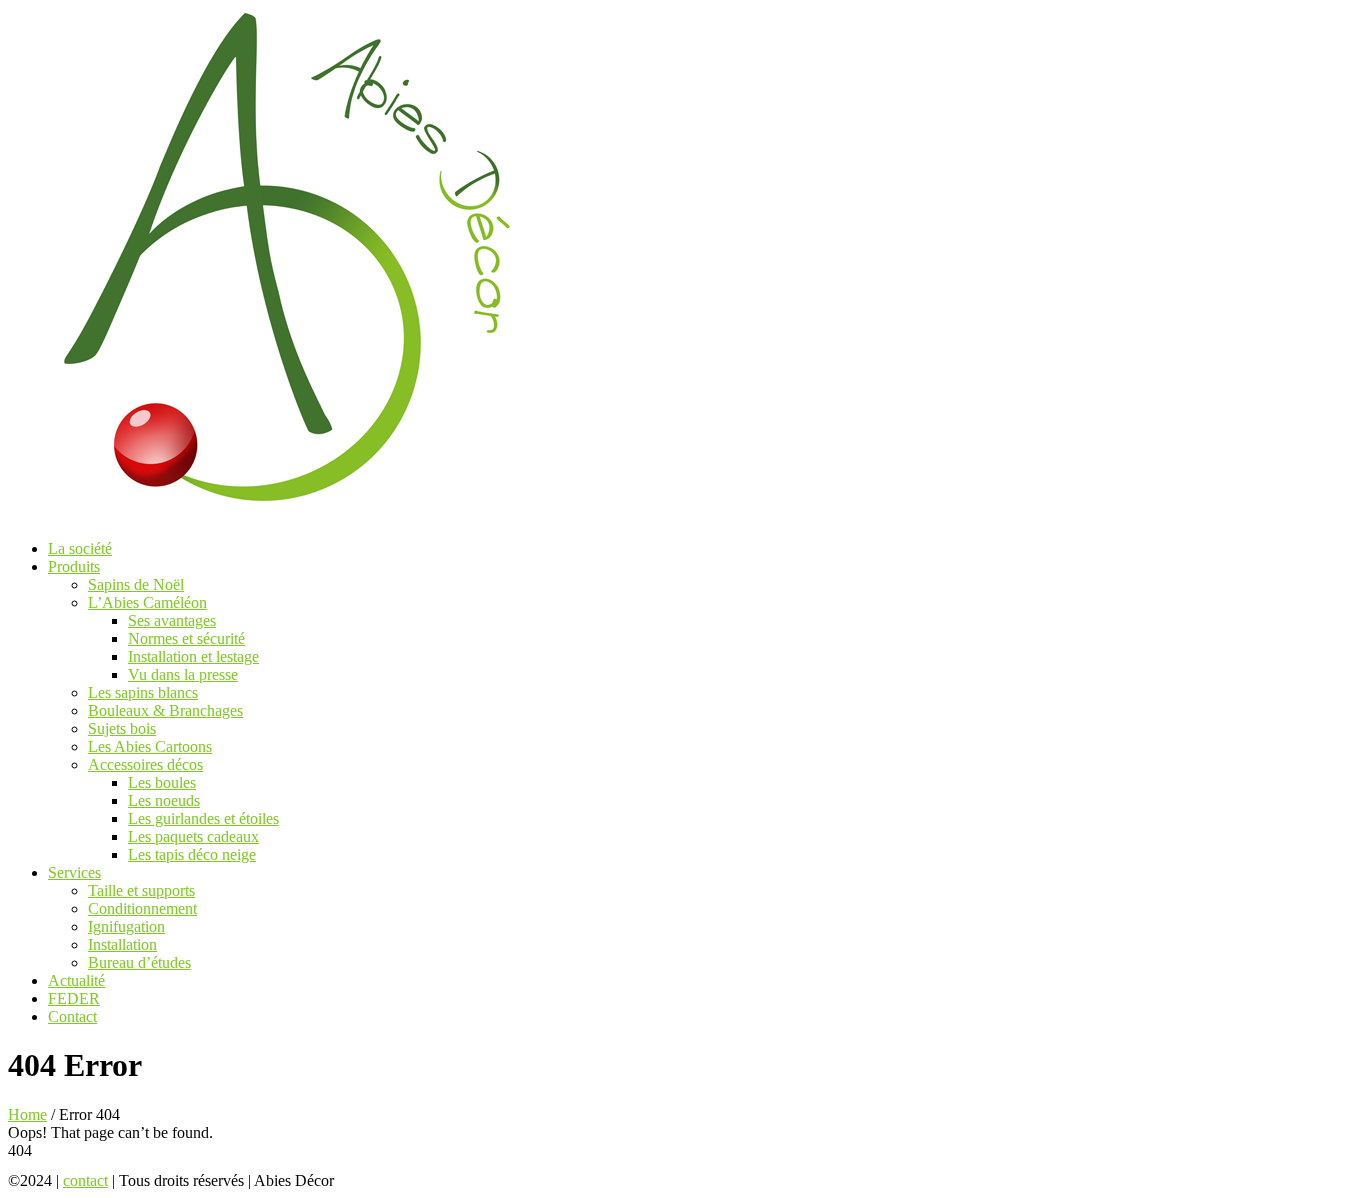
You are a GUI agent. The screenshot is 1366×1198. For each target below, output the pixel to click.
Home (27, 1114)
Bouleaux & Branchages (165, 710)
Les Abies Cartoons (150, 746)
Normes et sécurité (186, 638)
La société (80, 548)
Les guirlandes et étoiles (203, 818)
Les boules (162, 782)
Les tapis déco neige (192, 854)
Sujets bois (122, 728)
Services (74, 872)
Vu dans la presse (183, 674)
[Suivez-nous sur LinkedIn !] (424, 1180)
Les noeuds (164, 800)
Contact (72, 1016)
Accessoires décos (145, 764)
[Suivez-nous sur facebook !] (362, 1180)
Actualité (76, 980)
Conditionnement (142, 908)
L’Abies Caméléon (147, 602)
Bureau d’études (139, 962)
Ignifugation (126, 926)
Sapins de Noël (136, 584)
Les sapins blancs (143, 692)
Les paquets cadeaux (193, 836)
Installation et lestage (193, 656)
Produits (74, 566)
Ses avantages (172, 620)
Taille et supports (141, 890)
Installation (122, 944)
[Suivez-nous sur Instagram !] (395, 1180)
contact (85, 1180)
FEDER (74, 998)
